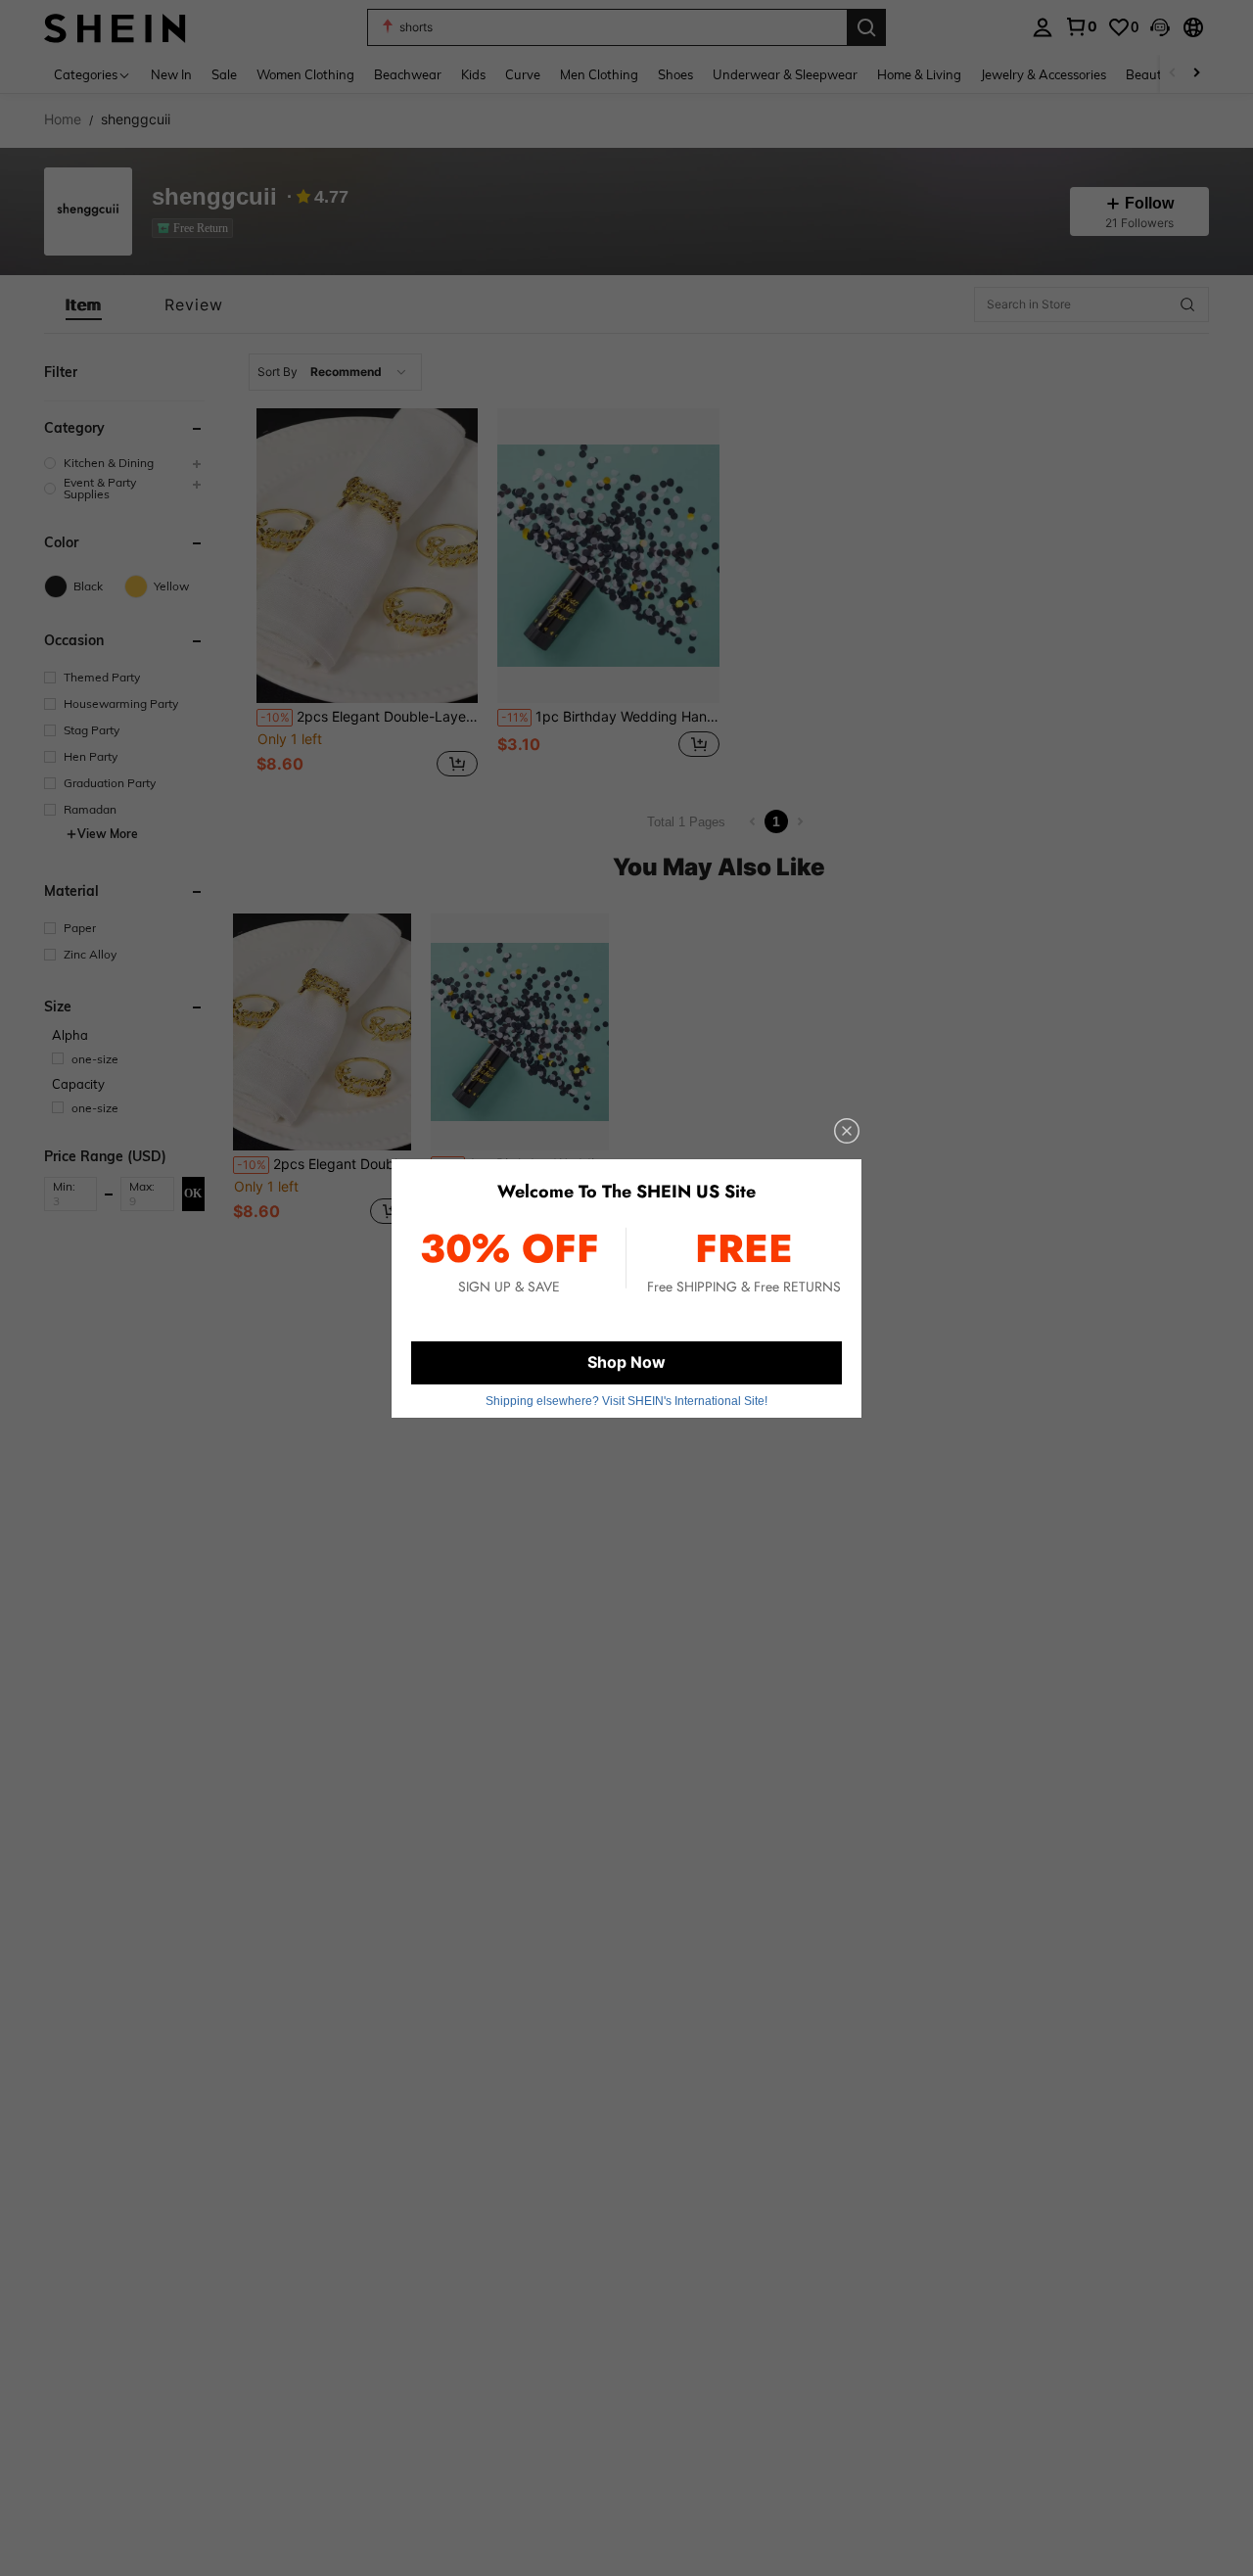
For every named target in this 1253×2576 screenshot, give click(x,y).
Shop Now (626, 1362)
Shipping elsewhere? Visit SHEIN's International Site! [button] (626, 1401)
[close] (847, 1131)
